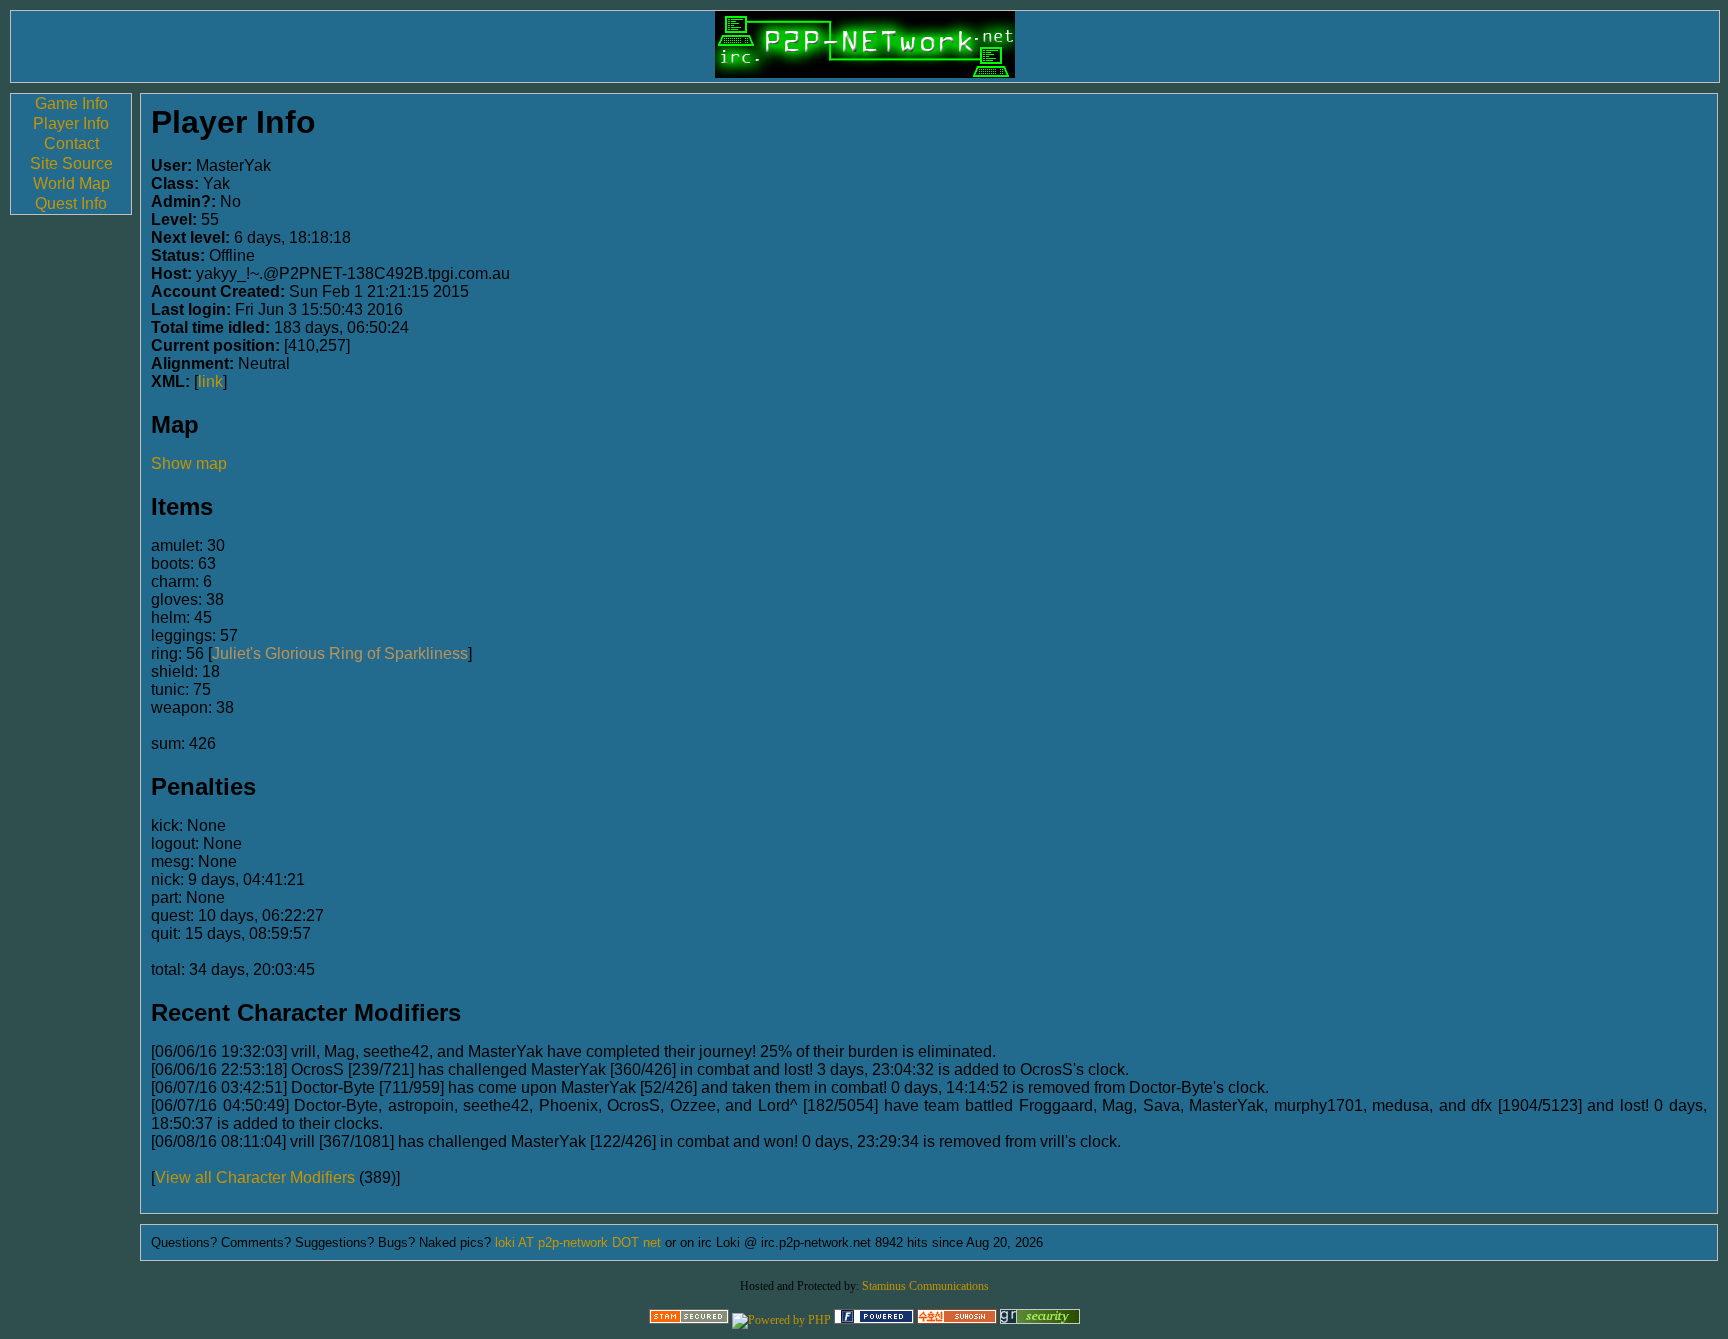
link (210, 381)
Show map (189, 463)
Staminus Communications (925, 1286)
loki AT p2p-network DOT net (578, 1242)
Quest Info (71, 203)
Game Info (71, 103)
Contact (71, 143)
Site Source (71, 163)
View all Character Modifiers (255, 1177)
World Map (71, 183)
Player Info (71, 123)
